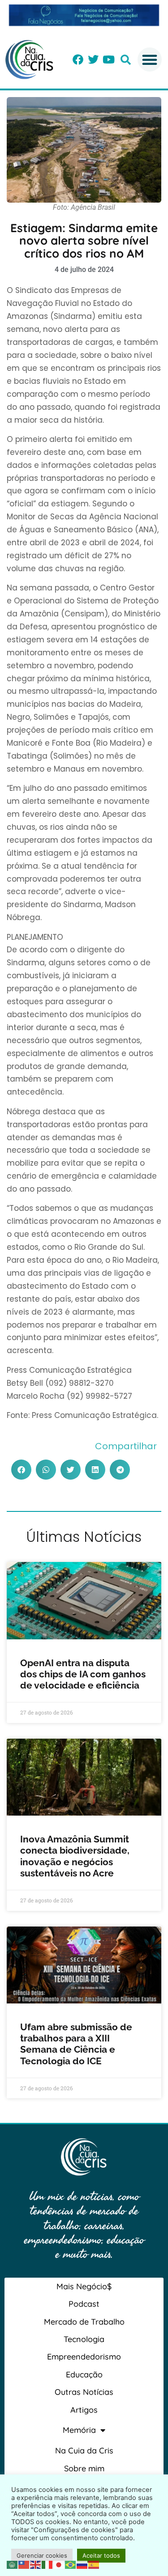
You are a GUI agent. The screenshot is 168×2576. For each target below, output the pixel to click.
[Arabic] (13, 2564)
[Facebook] (78, 59)
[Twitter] (93, 59)
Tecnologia (84, 2339)
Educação (84, 2374)
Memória (79, 2430)
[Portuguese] (71, 2564)
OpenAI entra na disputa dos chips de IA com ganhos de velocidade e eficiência (83, 1674)
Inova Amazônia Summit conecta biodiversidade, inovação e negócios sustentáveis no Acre (75, 1856)
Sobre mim (84, 2468)
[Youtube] (108, 59)
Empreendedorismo (84, 2357)
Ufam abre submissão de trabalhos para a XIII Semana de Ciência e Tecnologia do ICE (76, 2044)
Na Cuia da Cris (84, 2451)
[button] (126, 60)
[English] (36, 2564)
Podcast (84, 2304)
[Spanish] (94, 2564)
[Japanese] (59, 2564)
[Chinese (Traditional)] (24, 2564)
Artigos (84, 2410)
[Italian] (47, 2564)
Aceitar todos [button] (101, 2555)
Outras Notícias (84, 2392)
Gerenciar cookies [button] (42, 2555)
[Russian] (82, 2564)
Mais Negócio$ (84, 2286)
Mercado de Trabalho (84, 2322)
